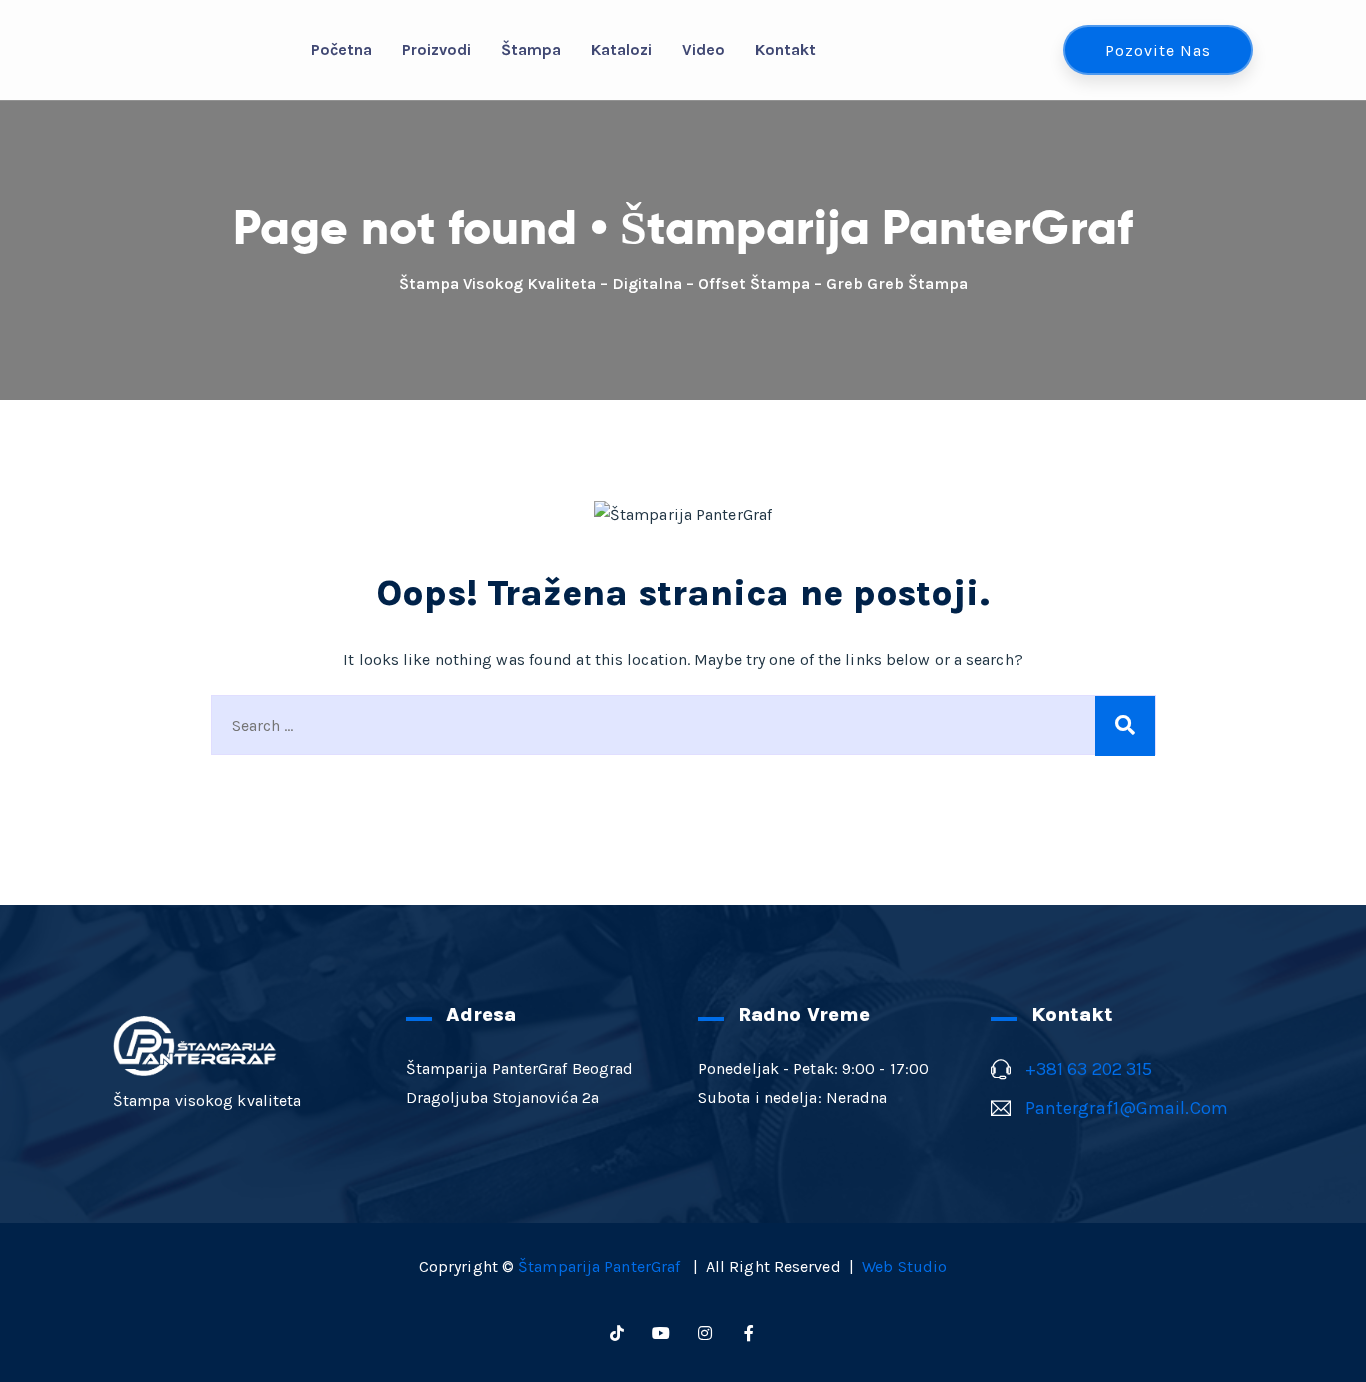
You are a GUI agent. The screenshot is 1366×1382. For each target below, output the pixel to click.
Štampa (531, 49)
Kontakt (785, 49)
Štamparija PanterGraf (601, 1266)
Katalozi (621, 49)
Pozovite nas (1158, 50)
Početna (341, 49)
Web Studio (904, 1266)
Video (703, 49)
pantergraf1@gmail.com (1126, 1108)
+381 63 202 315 (1089, 1069)
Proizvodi (436, 49)
